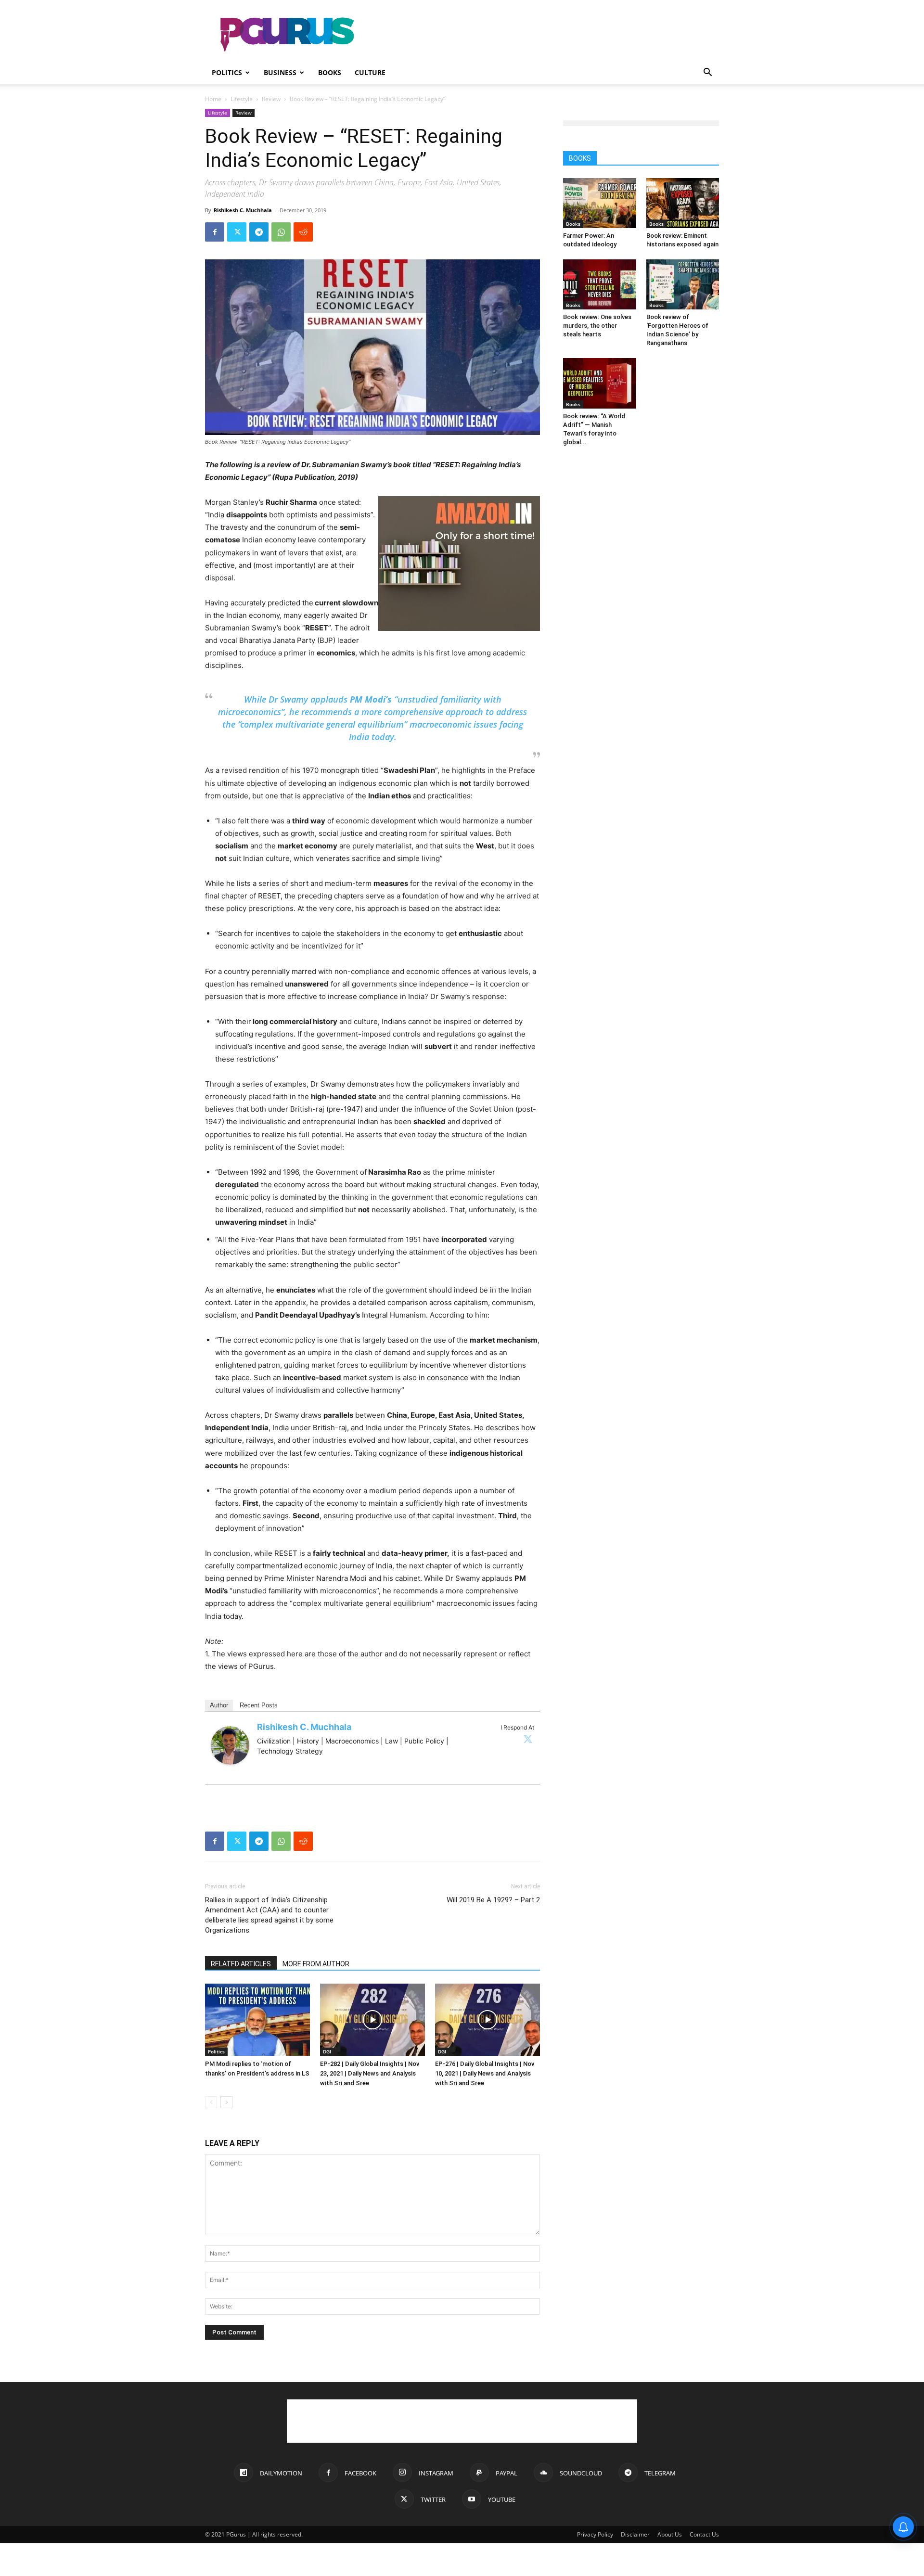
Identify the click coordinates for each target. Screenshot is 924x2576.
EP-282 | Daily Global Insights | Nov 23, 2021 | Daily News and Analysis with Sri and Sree (370, 2073)
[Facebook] (215, 232)
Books (330, 72)
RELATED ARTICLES (241, 1964)
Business (280, 72)
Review (271, 99)
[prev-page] (211, 2102)
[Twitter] (237, 232)
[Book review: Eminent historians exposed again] (683, 203)
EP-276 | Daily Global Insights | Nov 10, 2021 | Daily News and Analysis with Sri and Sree (485, 2073)
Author (219, 1705)
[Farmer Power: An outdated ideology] (600, 203)
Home (213, 99)
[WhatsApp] (281, 232)
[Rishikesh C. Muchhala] (230, 1745)
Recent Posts (259, 1705)
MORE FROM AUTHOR (316, 1964)
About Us (670, 2534)
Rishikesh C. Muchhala (243, 210)
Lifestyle (242, 99)
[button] (707, 73)
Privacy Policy (595, 2534)
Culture (370, 72)
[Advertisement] (544, 35)
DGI (327, 2051)
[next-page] (226, 2102)
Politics (227, 72)
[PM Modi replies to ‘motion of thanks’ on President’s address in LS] (257, 2020)
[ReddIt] (303, 232)
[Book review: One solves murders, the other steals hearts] (600, 284)
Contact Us (704, 2534)
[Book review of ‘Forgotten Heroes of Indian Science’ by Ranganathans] (683, 284)
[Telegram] (259, 232)
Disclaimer (635, 2534)
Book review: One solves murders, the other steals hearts (597, 326)
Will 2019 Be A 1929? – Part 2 (493, 1900)
